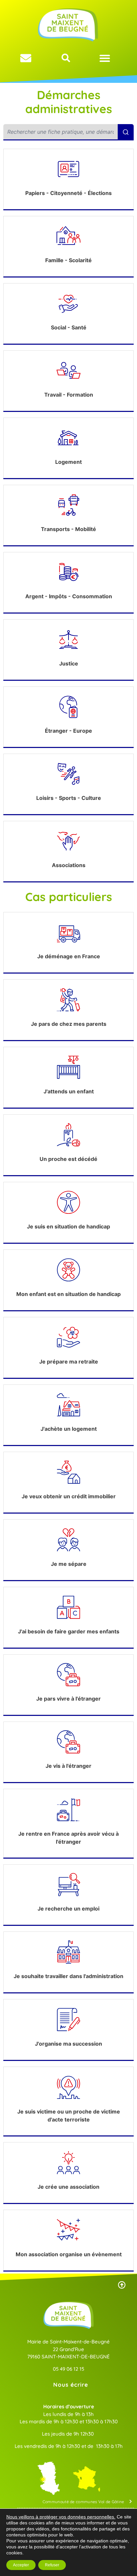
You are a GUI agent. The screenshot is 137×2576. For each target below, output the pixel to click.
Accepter (21, 2565)
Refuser (52, 2565)
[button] (105, 58)
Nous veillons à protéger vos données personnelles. (61, 2517)
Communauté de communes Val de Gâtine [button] (83, 2502)
